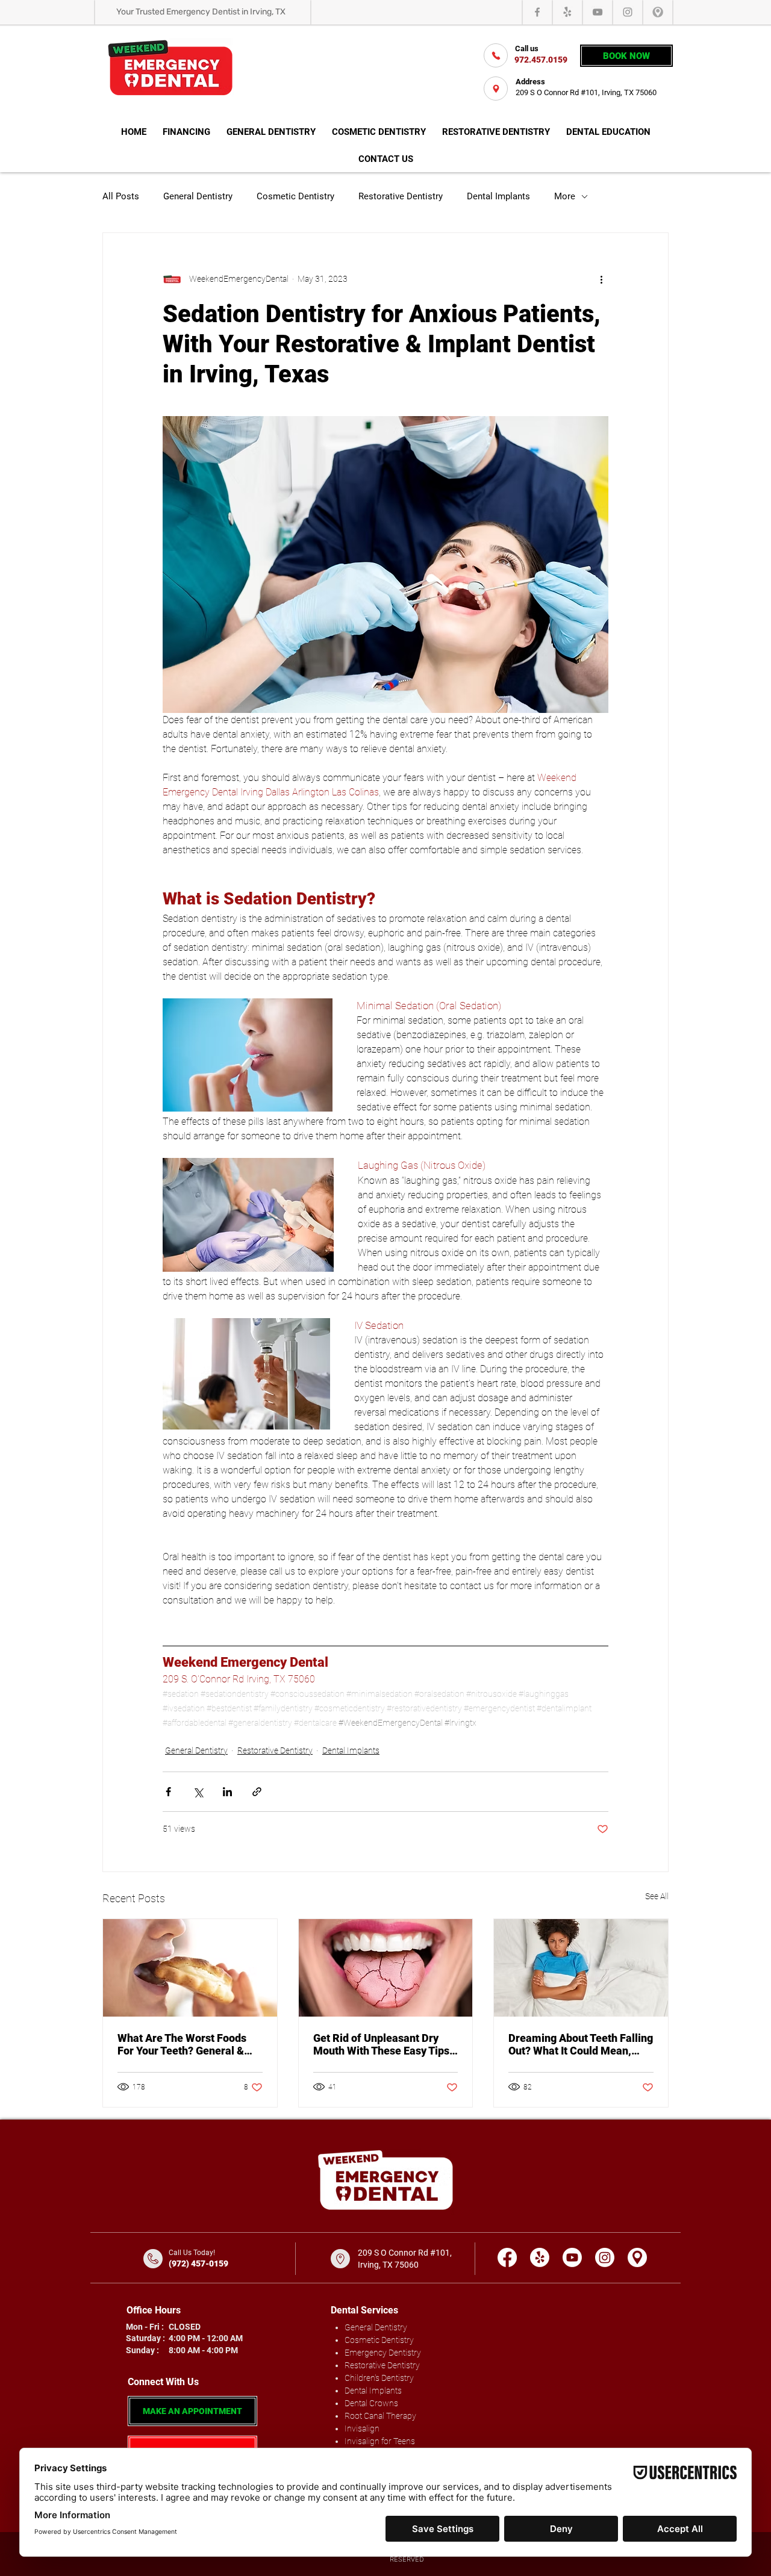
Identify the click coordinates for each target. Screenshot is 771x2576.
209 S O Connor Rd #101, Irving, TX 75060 (586, 92)
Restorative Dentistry (401, 196)
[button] (608, 133)
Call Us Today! (192, 2253)
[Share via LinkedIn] (227, 1792)
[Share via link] (257, 1792)
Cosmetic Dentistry (295, 196)
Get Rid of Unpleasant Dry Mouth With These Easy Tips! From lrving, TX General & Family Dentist (383, 2044)
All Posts (121, 196)
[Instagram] (628, 12)
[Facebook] (537, 12)
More (565, 196)
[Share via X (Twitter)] (198, 1792)
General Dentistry (198, 196)
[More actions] (601, 279)
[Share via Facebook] (168, 1792)
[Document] (496, 55)
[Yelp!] (567, 12)
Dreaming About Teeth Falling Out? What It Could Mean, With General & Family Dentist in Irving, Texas (581, 2044)
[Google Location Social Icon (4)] (658, 12)
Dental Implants (498, 196)
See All (657, 1896)
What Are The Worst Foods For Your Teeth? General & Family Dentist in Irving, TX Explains (183, 2044)
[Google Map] (637, 2257)
